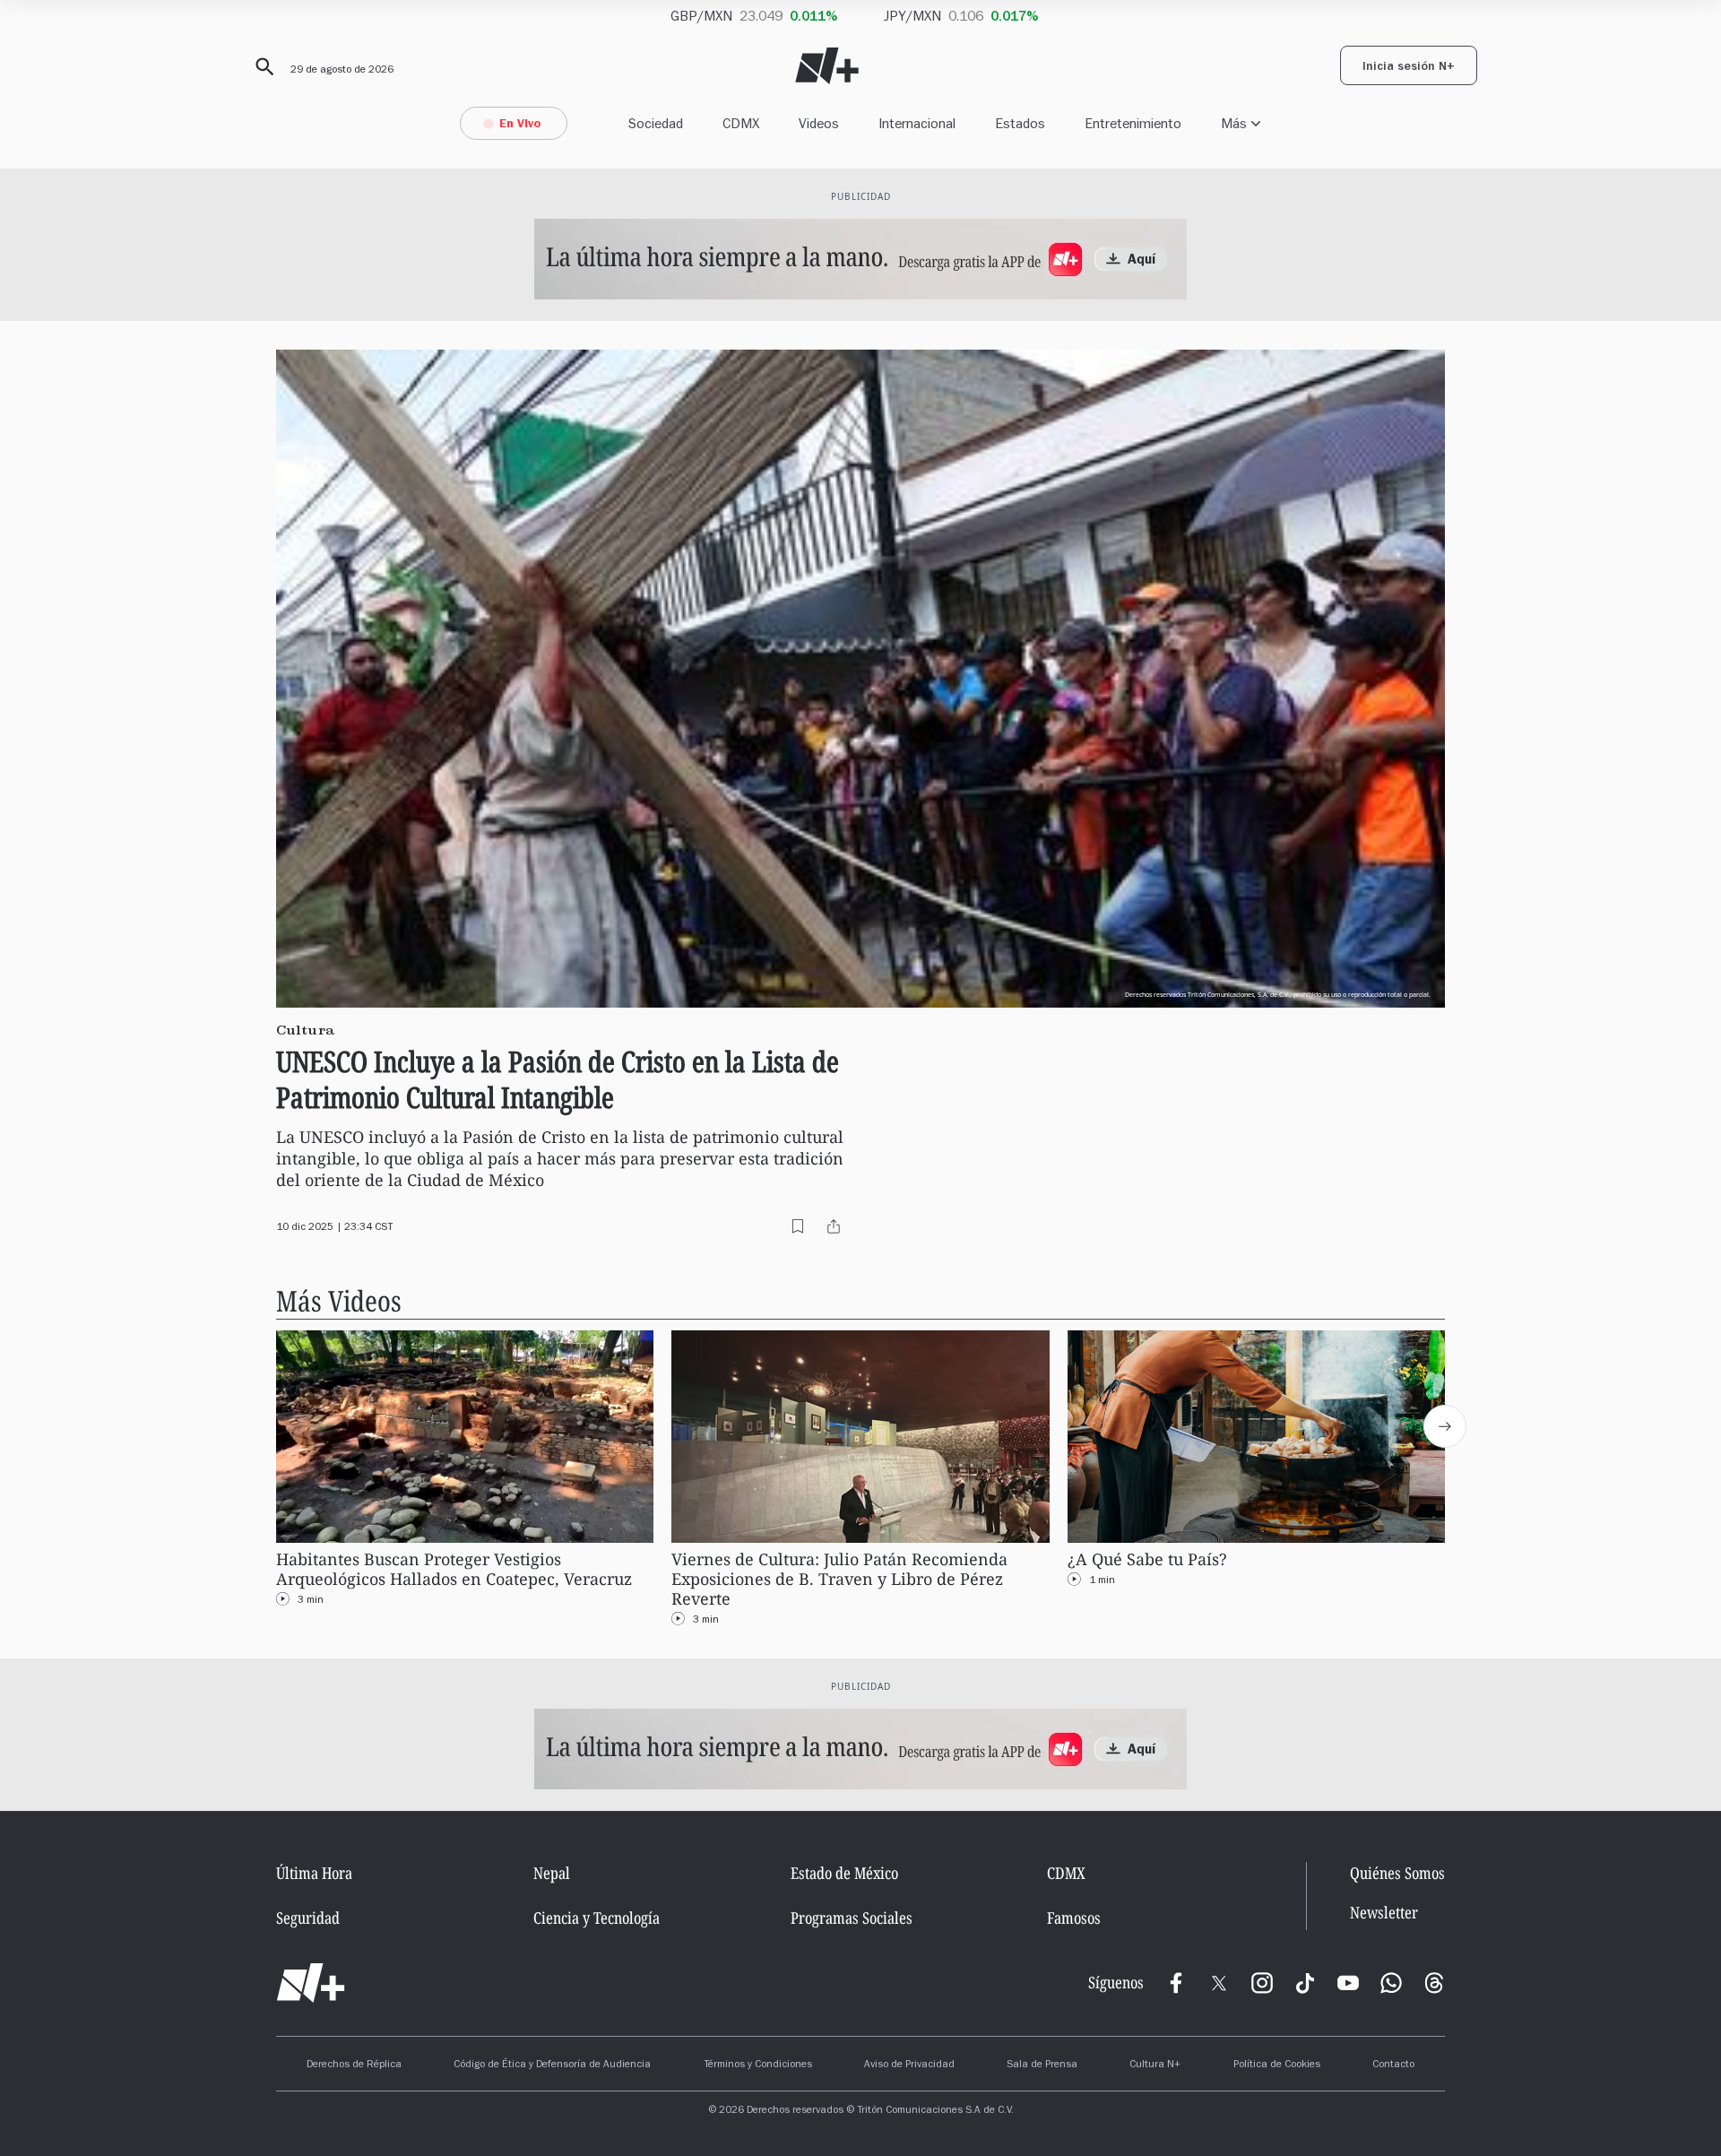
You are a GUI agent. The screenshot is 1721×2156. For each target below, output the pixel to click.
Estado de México (844, 1873)
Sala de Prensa (1042, 2065)
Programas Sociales (852, 1918)
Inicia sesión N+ (1409, 68)
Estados (1020, 123)
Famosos (1074, 1918)
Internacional (917, 123)
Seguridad (308, 1918)
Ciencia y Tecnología (597, 1918)
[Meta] (1176, 1983)
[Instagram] (1262, 1983)
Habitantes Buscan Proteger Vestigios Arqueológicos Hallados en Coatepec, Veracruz (454, 1569)
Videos (819, 123)
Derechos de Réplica (354, 2065)
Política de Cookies (1277, 2065)
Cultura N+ (1155, 2065)
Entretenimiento (1133, 123)
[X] (1219, 1983)
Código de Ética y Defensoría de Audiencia (552, 2065)
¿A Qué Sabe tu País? (1147, 1559)
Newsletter (1384, 1913)
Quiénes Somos (1397, 1873)
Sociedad (656, 123)
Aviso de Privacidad (909, 2065)
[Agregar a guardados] (798, 1226)
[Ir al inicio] (311, 1983)
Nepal (552, 1873)
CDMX (741, 123)
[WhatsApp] (1391, 1983)
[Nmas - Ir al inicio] (827, 66)
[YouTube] (1348, 1983)
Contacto (1393, 2065)
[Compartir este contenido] (834, 1226)
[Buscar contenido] (262, 67)
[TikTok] (1305, 1983)
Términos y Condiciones (758, 2065)
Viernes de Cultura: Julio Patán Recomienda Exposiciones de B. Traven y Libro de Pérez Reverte (839, 1579)
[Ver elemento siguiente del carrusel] (1445, 1426)
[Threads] (1434, 1983)
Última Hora (314, 1873)
